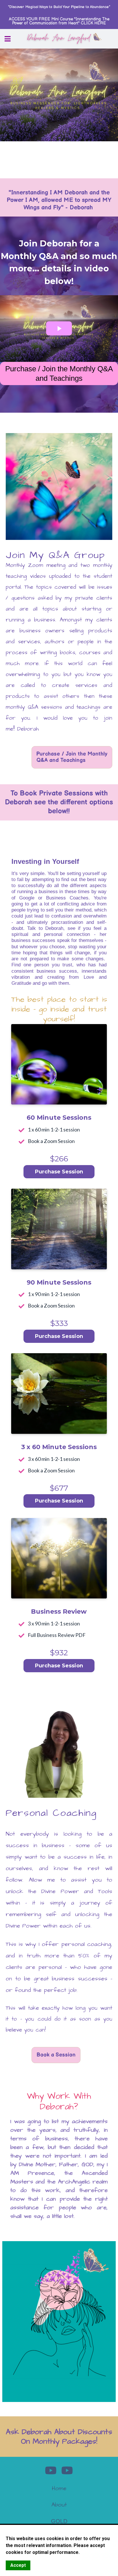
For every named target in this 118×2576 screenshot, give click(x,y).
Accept (18, 2565)
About (59, 2505)
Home (59, 2488)
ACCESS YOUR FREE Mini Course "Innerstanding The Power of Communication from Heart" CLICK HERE (59, 21)
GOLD (59, 2521)
